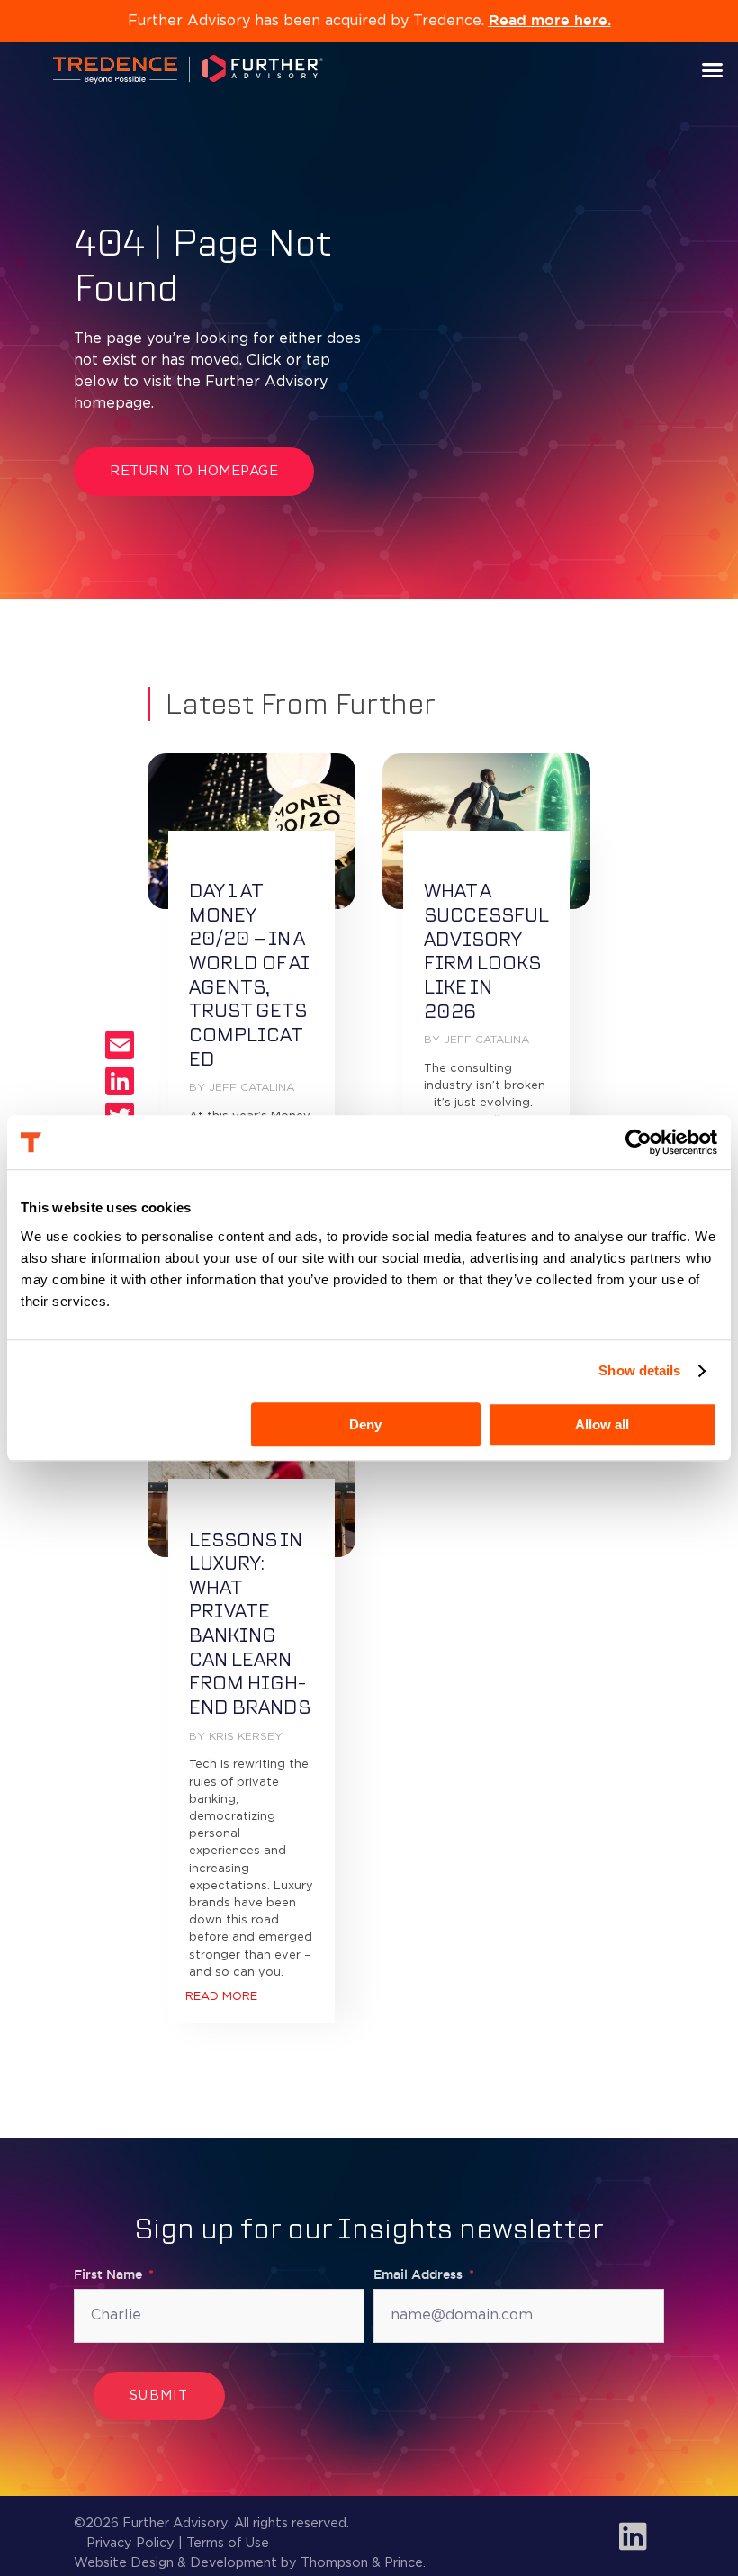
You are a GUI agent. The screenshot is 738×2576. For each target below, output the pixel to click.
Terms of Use (228, 2543)
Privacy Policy (130, 2543)
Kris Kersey (246, 1737)
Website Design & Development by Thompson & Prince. (250, 2563)
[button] (713, 69)
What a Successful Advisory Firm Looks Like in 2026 (486, 950)
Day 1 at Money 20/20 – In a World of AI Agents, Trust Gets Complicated (249, 974)
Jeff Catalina (252, 1088)
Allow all (602, 1424)
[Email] (120, 1045)
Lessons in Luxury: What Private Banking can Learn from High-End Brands (250, 1623)
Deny (365, 1424)
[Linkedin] (633, 2536)
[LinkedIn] (120, 1081)
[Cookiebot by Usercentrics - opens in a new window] (639, 1142)
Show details (639, 1370)
